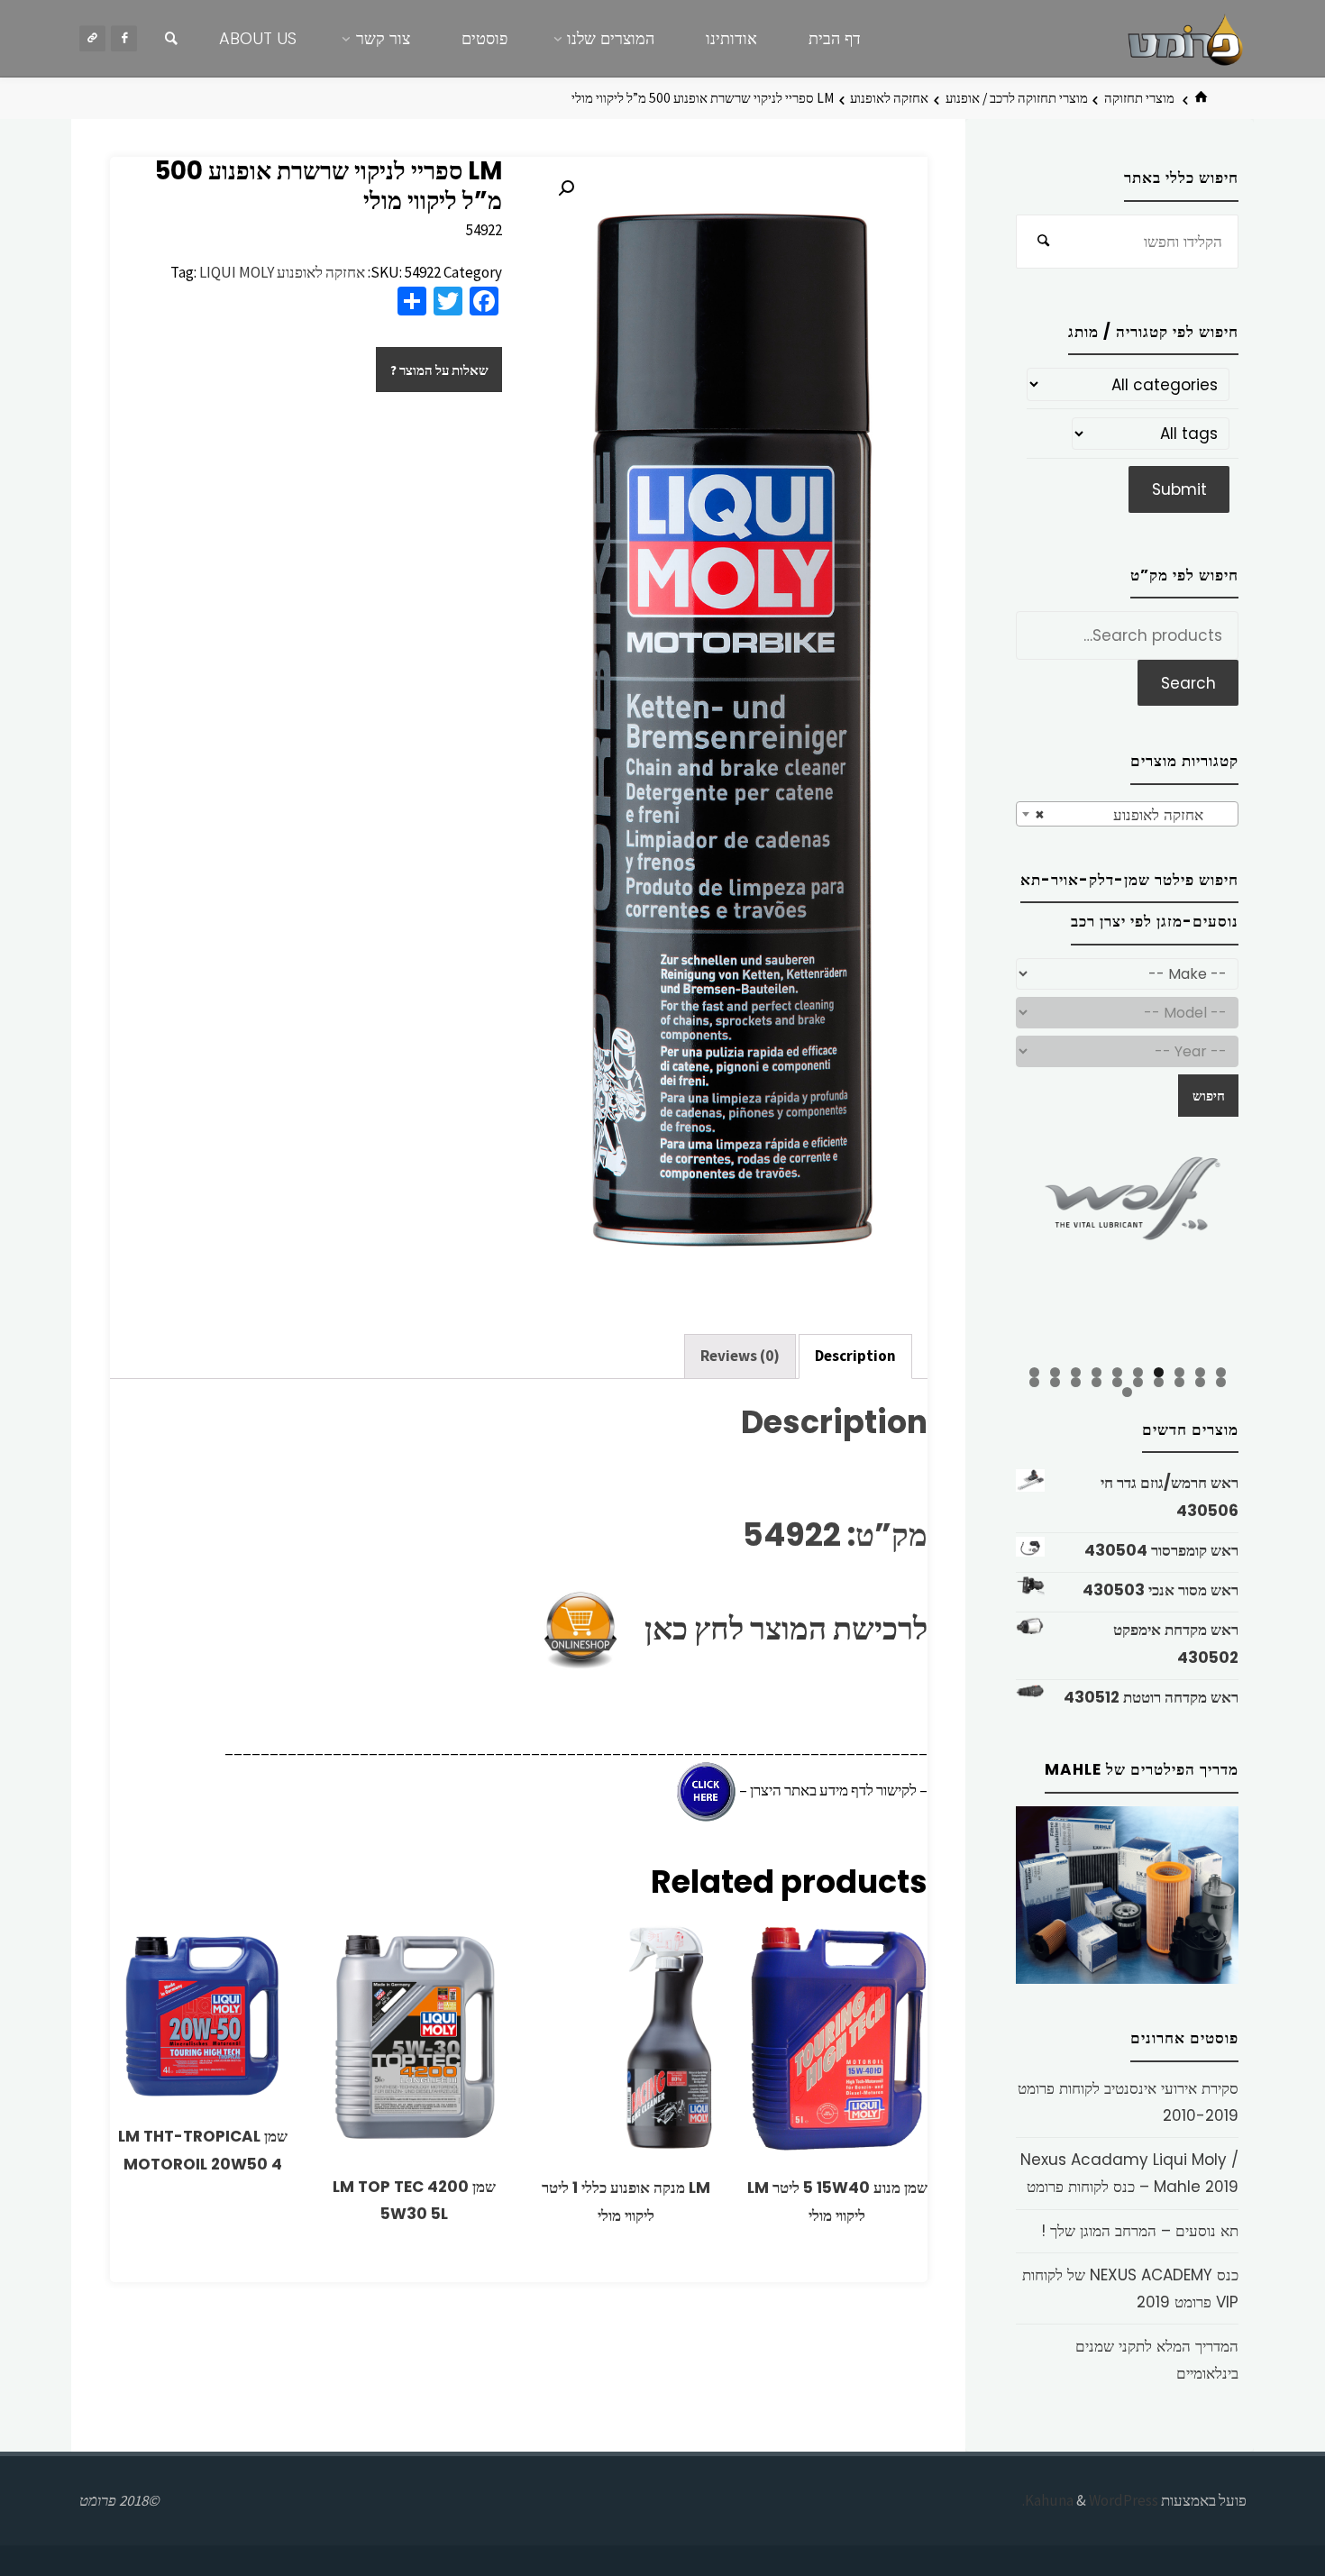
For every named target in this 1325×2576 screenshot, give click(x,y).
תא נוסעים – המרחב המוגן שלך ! (1140, 2231)
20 (1034, 1382)
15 (1138, 1382)
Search (1188, 683)
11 (1221, 1382)
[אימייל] (92, 38)
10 (1034, 1372)
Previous (984, 1256)
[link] (171, 39)
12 (1200, 1382)
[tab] (855, 1357)
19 (1055, 1382)
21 (1127, 1392)
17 (1097, 1382)
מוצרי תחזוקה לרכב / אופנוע (1017, 98)
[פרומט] (1185, 38)
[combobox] (1127, 814)
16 (1117, 1382)
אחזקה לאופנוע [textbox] (1133, 815)
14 (1159, 1382)
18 (1076, 1382)
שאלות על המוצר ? (439, 370)
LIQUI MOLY (237, 272)
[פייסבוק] (124, 38)
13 (1179, 1382)
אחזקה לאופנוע (889, 98)
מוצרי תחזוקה (1139, 98)
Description (855, 1356)
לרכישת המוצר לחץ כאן (777, 1628)
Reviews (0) (740, 1356)
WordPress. (1090, 2500)
